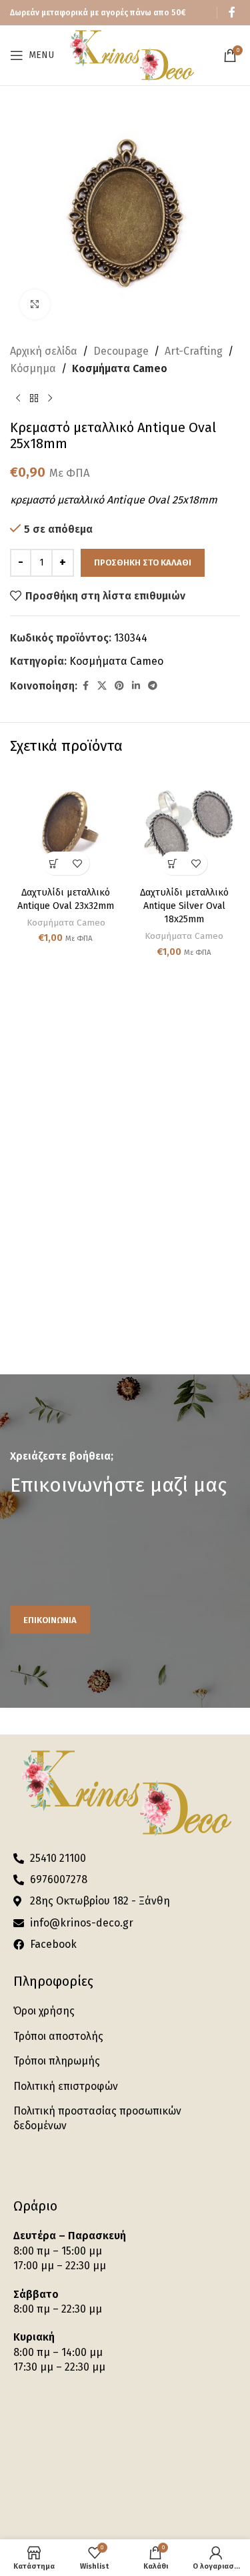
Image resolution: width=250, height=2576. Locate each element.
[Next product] (50, 398)
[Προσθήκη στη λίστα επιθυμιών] (78, 863)
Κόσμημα (33, 368)
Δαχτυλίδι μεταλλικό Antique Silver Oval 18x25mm (184, 906)
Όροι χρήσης (44, 2011)
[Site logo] (131, 54)
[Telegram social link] (153, 686)
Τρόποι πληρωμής (57, 2061)
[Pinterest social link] (119, 686)
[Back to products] (34, 398)
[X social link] (102, 686)
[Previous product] (18, 398)
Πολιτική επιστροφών (66, 2086)
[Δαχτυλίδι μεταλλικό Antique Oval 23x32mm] (66, 826)
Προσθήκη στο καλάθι (143, 562)
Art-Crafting (194, 351)
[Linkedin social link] (136, 686)
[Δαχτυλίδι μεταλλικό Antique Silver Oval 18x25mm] (185, 826)
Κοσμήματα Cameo (120, 368)
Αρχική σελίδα (44, 351)
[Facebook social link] (232, 12)
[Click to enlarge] (35, 304)
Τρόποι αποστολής (58, 2036)
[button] (54, 863)
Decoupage (121, 351)
